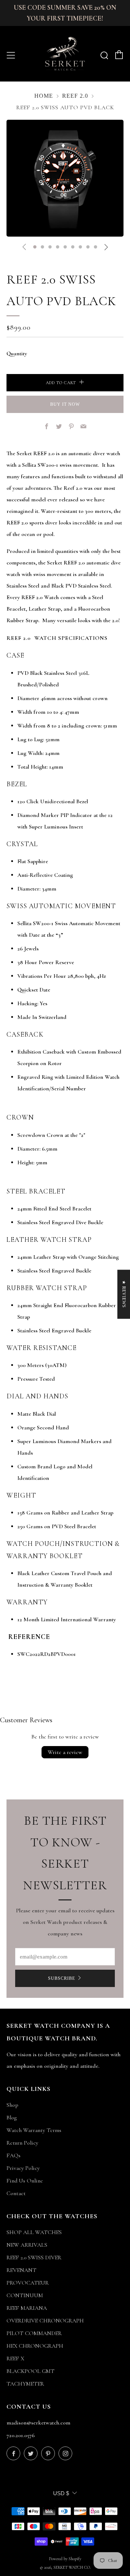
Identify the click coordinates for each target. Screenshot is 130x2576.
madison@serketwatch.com (38, 2423)
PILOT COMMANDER (34, 2333)
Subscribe (62, 1978)
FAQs (14, 2155)
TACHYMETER (25, 2384)
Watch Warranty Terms (34, 2130)
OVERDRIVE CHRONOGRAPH (45, 2321)
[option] (65, 178)
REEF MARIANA (27, 2308)
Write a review (65, 1752)
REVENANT (21, 2270)
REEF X (15, 2359)
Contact (16, 2193)
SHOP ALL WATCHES (34, 2232)
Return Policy (22, 2143)
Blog (12, 2118)
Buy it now (65, 404)
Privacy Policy (23, 2168)
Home (44, 96)
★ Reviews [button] (124, 1294)
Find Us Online (25, 2181)
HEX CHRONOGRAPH (35, 2346)
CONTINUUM (25, 2295)
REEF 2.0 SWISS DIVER (34, 2258)
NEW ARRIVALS (27, 2245)
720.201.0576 (21, 2435)
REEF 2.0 (75, 96)
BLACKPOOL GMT (31, 2371)
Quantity (17, 353)
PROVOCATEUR (28, 2283)
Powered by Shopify (65, 2559)
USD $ (61, 2493)
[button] (35, 247)
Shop (12, 2105)
